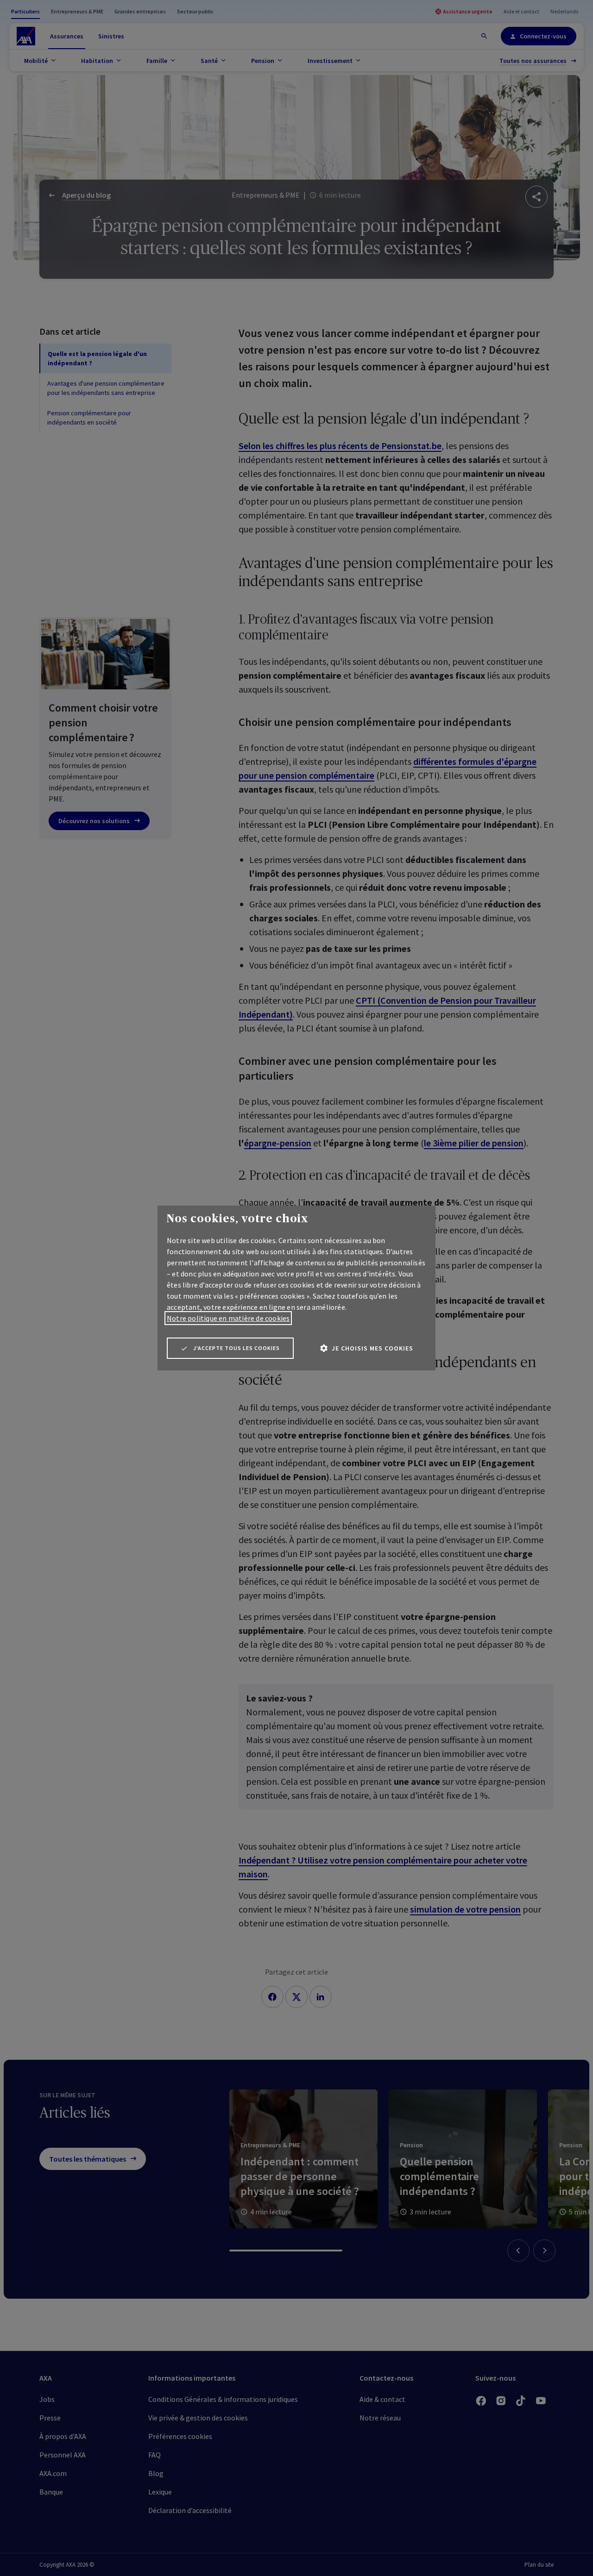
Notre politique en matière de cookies (228, 1318)
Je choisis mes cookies (372, 1348)
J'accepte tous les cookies (237, 1348)
